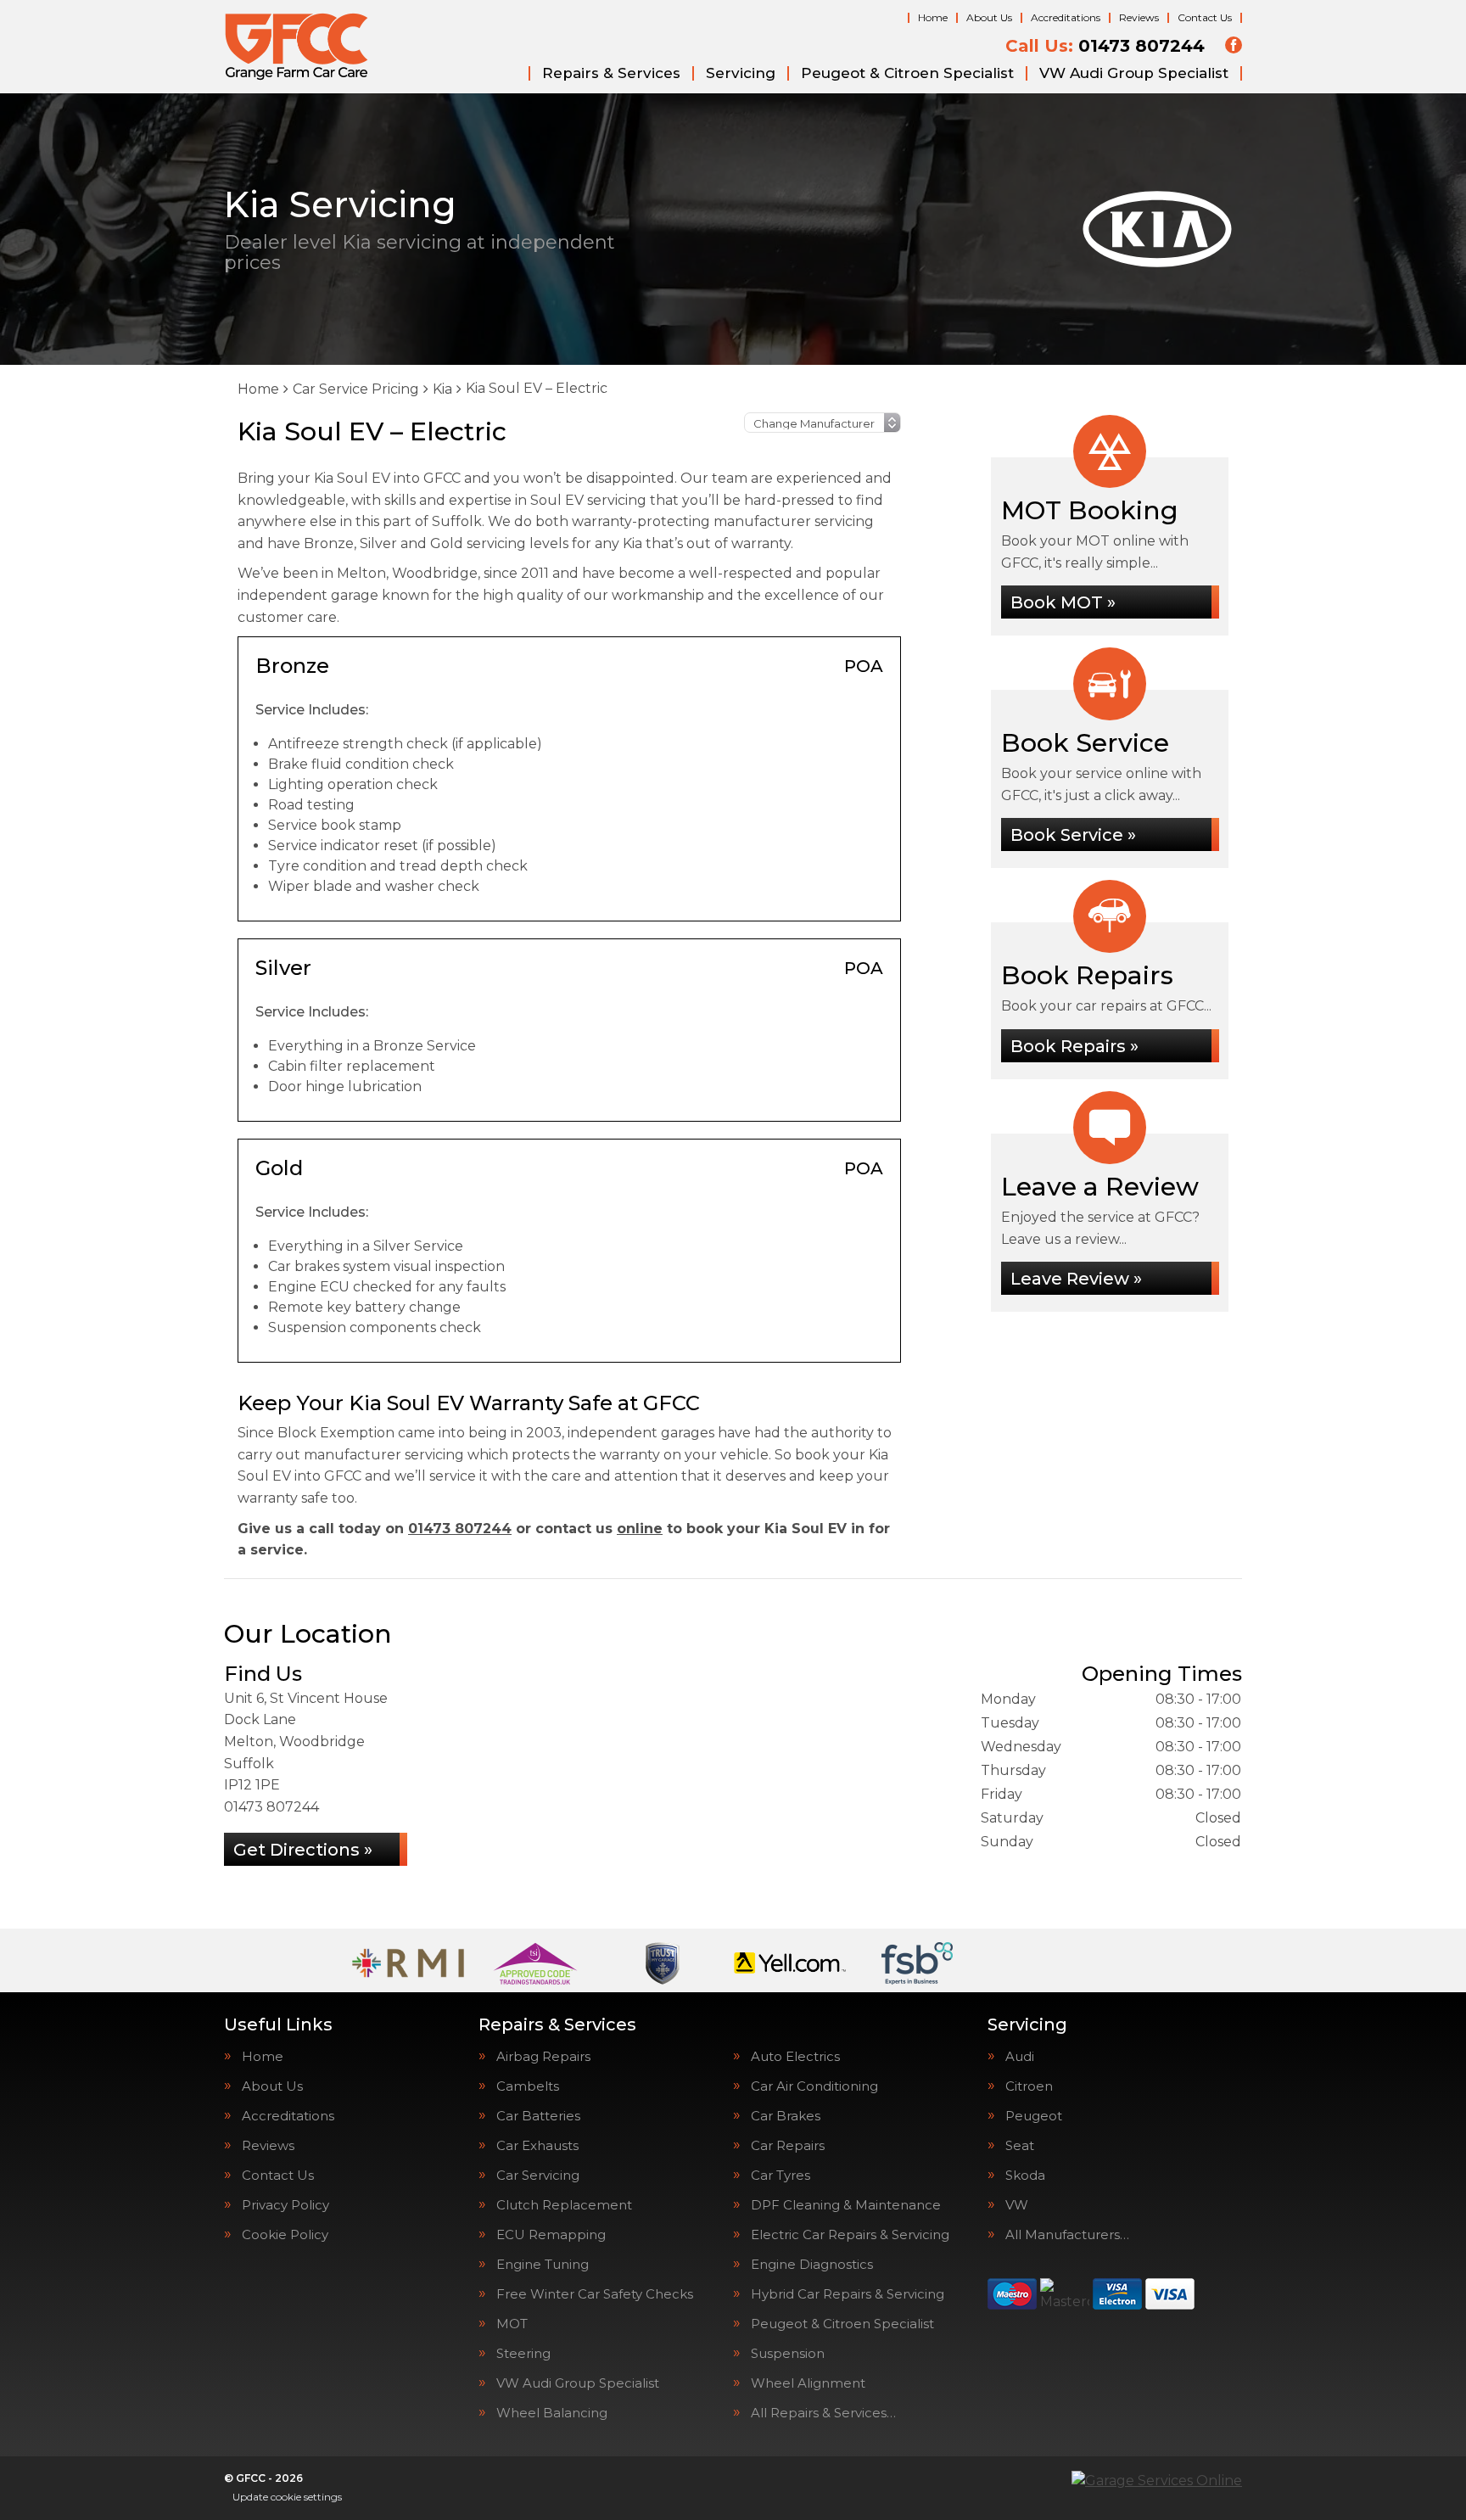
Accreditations (1066, 17)
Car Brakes (786, 2116)
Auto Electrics (795, 2056)
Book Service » (1073, 835)
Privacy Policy (285, 2205)
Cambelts (528, 2086)
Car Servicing (538, 2175)
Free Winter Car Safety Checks (595, 2294)
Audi (1020, 2056)
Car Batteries (538, 2116)
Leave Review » (1076, 1279)
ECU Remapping (551, 2234)
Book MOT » (1063, 602)
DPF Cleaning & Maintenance (846, 2205)
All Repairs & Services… (823, 2413)
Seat (1020, 2145)
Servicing (741, 73)
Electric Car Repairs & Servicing (850, 2234)
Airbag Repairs (543, 2056)
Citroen (1029, 2086)
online (640, 1529)
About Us (989, 17)
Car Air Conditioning (814, 2086)
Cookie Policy (285, 2234)
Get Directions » (303, 1850)
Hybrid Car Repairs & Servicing (848, 2294)
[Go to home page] (297, 47)
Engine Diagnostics (812, 2264)
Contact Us (1205, 17)
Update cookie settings (287, 2497)
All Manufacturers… (1067, 2234)
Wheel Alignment (808, 2383)
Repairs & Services (611, 73)
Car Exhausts (537, 2145)
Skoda (1025, 2175)
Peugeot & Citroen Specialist (907, 73)
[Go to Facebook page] (1234, 45)
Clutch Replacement (564, 2205)
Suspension (788, 2353)
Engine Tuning (543, 2264)
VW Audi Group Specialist (1134, 73)
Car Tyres (781, 2175)
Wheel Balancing (552, 2413)
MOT (512, 2324)
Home (933, 17)
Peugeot (1034, 2116)
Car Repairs (788, 2145)
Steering (523, 2353)
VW (1017, 2205)
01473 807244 (1105, 46)
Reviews (1139, 17)
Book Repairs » (1074, 1046)
